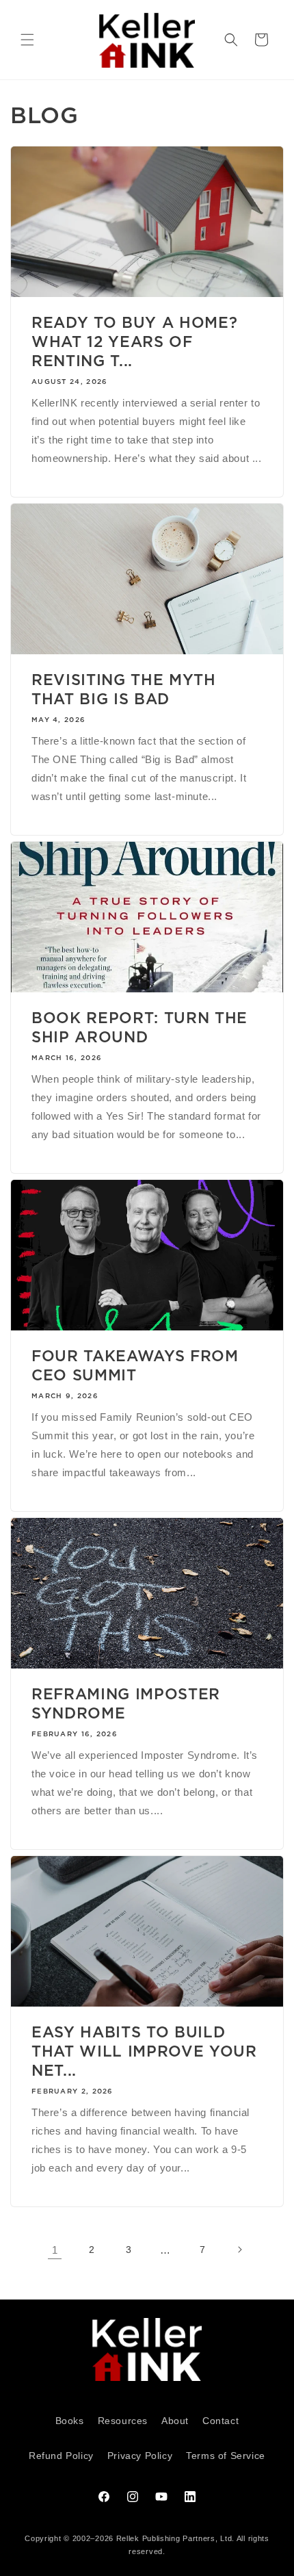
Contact (220, 2421)
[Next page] (239, 2250)
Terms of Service (226, 2456)
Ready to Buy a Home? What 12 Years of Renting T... (134, 342)
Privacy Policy (140, 2456)
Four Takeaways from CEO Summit (135, 1365)
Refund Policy (61, 2456)
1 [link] (55, 2250)
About (175, 2421)
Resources (123, 2421)
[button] (27, 40)
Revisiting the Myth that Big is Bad (124, 689)
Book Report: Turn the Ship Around (139, 1027)
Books (70, 2421)
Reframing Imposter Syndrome (126, 1703)
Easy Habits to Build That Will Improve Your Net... (144, 2051)
